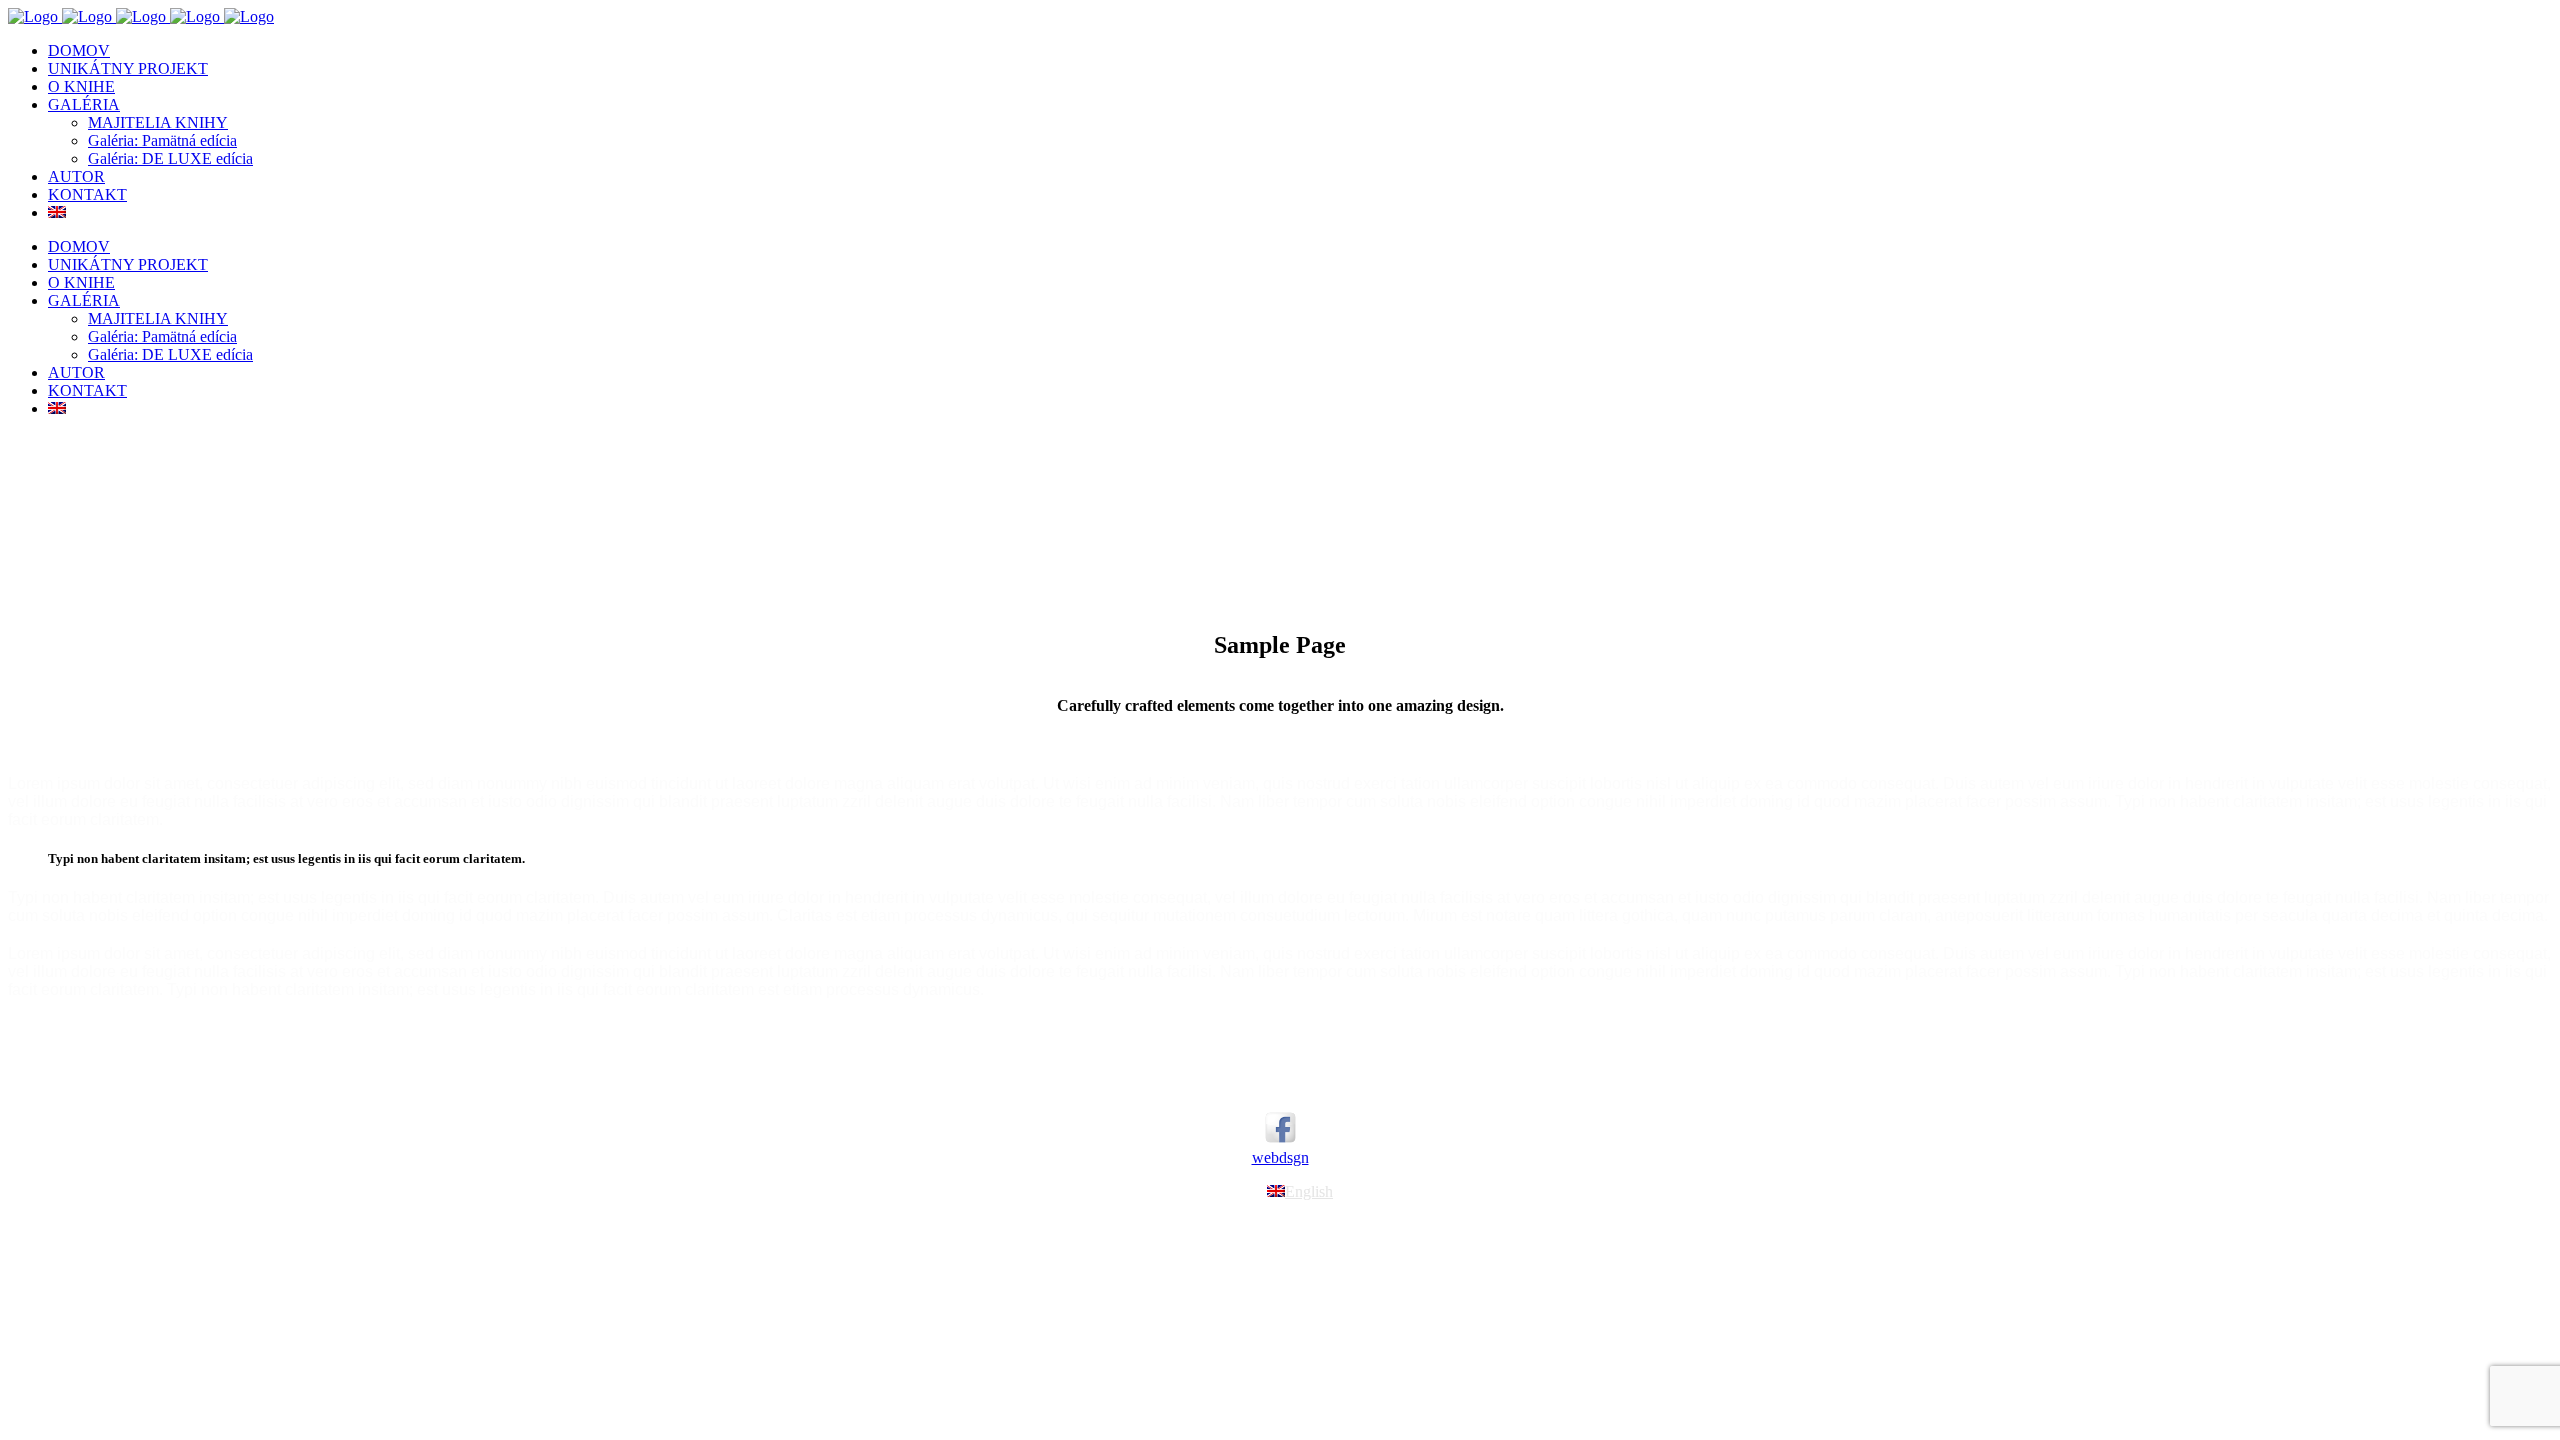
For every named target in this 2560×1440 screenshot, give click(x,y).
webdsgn (1280, 1157)
